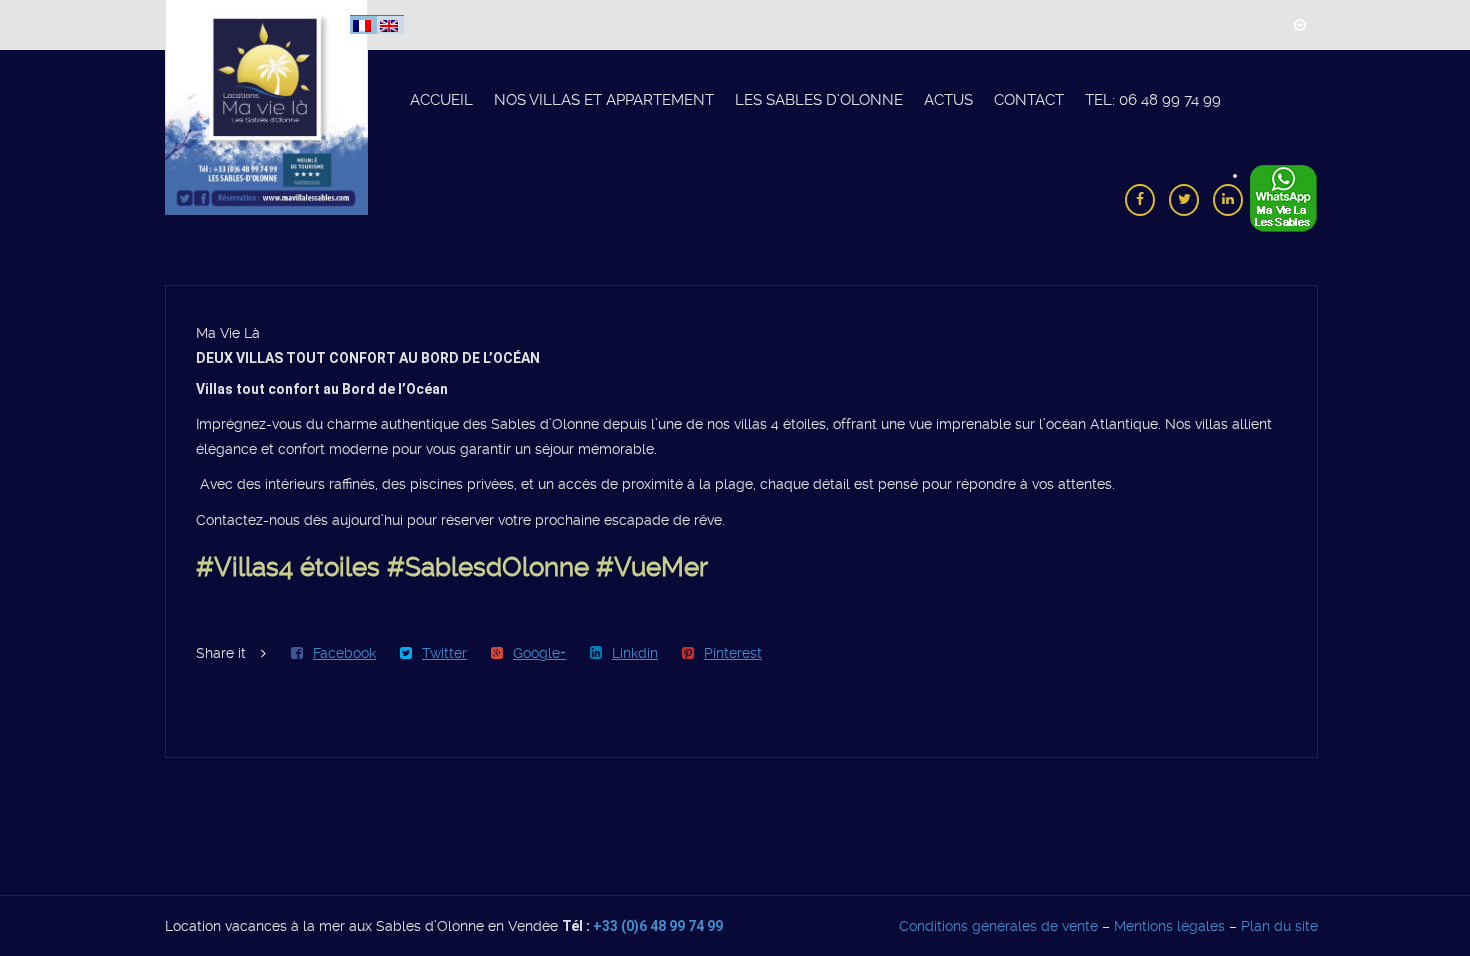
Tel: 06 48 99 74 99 (1153, 100)
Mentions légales (1169, 926)
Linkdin (635, 653)
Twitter (444, 653)
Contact (1029, 100)
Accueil (441, 100)
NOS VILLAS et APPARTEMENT (604, 100)
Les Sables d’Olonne (819, 100)
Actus (948, 100)
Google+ (539, 653)
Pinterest (733, 653)
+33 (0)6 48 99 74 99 (658, 926)
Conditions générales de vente (998, 926)
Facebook (344, 653)
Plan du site (1279, 926)
